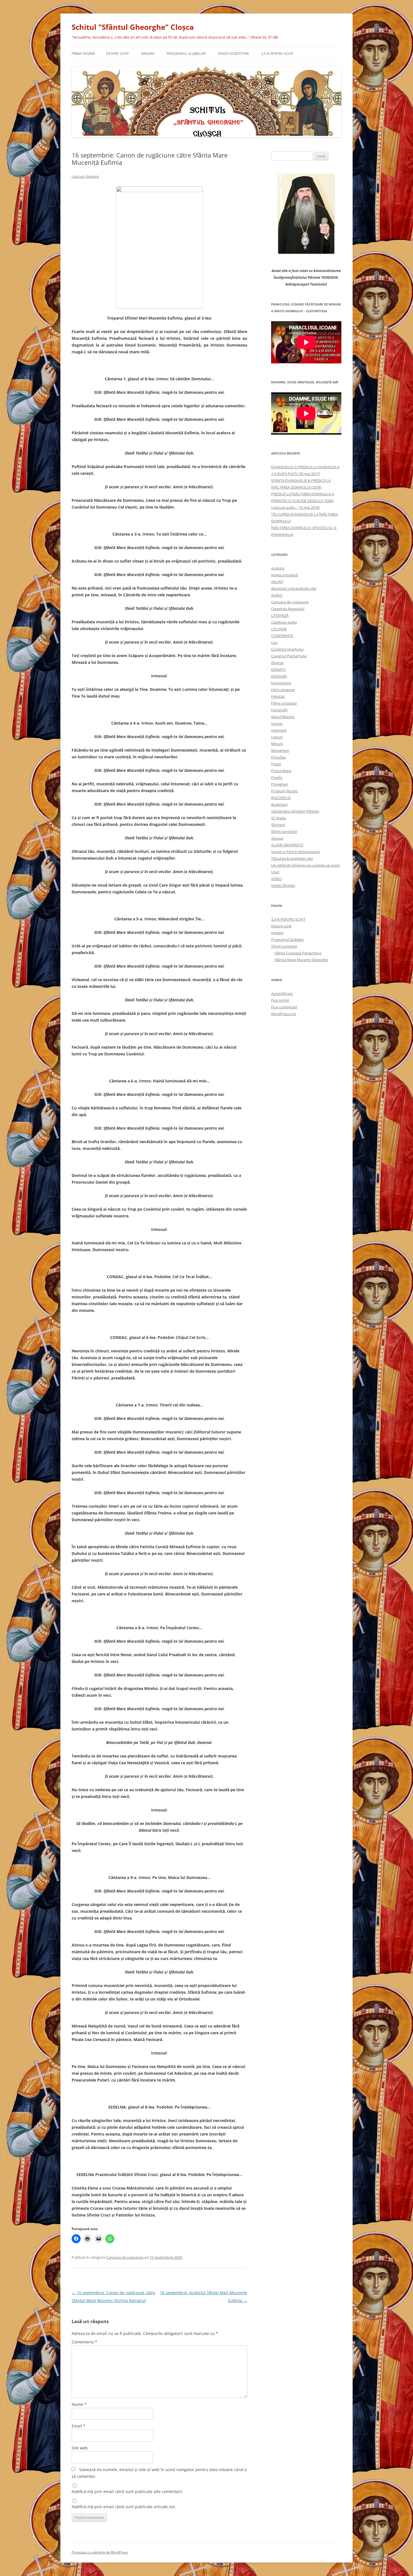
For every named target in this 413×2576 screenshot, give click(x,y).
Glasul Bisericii (283, 717)
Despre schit (118, 54)
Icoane (277, 723)
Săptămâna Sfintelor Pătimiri (295, 811)
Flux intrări (280, 1000)
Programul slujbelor (186, 54)
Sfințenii (278, 825)
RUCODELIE (281, 798)
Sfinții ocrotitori (284, 831)
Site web (80, 2448)
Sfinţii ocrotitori (233, 54)
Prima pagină (83, 54)
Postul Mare (281, 771)
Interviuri (279, 730)
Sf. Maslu (279, 818)
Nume (79, 2404)
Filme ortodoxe (284, 703)
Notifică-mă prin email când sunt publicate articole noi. (124, 2507)
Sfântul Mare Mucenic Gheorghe (301, 960)
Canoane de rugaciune (125, 2257)
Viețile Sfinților (283, 885)
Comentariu (84, 2342)
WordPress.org (283, 1014)
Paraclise (278, 757)
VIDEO (276, 879)
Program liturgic (284, 791)
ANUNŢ (277, 582)
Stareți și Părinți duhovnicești (295, 852)
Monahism (280, 750)
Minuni (277, 744)
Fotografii (279, 710)
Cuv (274, 642)
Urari (275, 872)
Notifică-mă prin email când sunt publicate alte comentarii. (127, 2491)
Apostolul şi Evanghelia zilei (294, 588)
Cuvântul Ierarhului (287, 649)
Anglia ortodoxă (284, 575)
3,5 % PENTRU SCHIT (277, 54)
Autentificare (282, 993)
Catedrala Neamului (288, 609)
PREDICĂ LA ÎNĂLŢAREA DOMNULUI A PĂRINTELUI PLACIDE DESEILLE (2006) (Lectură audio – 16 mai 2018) (303, 501)
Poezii (276, 764)
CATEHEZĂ (280, 615)
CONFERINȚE (282, 636)
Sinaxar (277, 838)
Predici (277, 777)
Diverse (277, 663)
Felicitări (278, 696)
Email (79, 2426)
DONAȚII (278, 669)
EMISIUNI (279, 676)
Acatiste (278, 568)
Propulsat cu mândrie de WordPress (100, 2552)
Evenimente (281, 683)
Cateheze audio (284, 622)
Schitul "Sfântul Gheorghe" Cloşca (133, 27)
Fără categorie (283, 690)
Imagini (148, 54)
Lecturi (277, 737)
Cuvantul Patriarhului (289, 656)
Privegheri (280, 784)
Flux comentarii (284, 1007)
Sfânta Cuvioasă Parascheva (298, 953)
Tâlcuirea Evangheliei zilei (292, 858)
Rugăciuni (279, 804)
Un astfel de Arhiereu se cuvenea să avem (306, 865)
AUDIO (277, 595)
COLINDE (279, 629)
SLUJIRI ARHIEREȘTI (287, 845)
